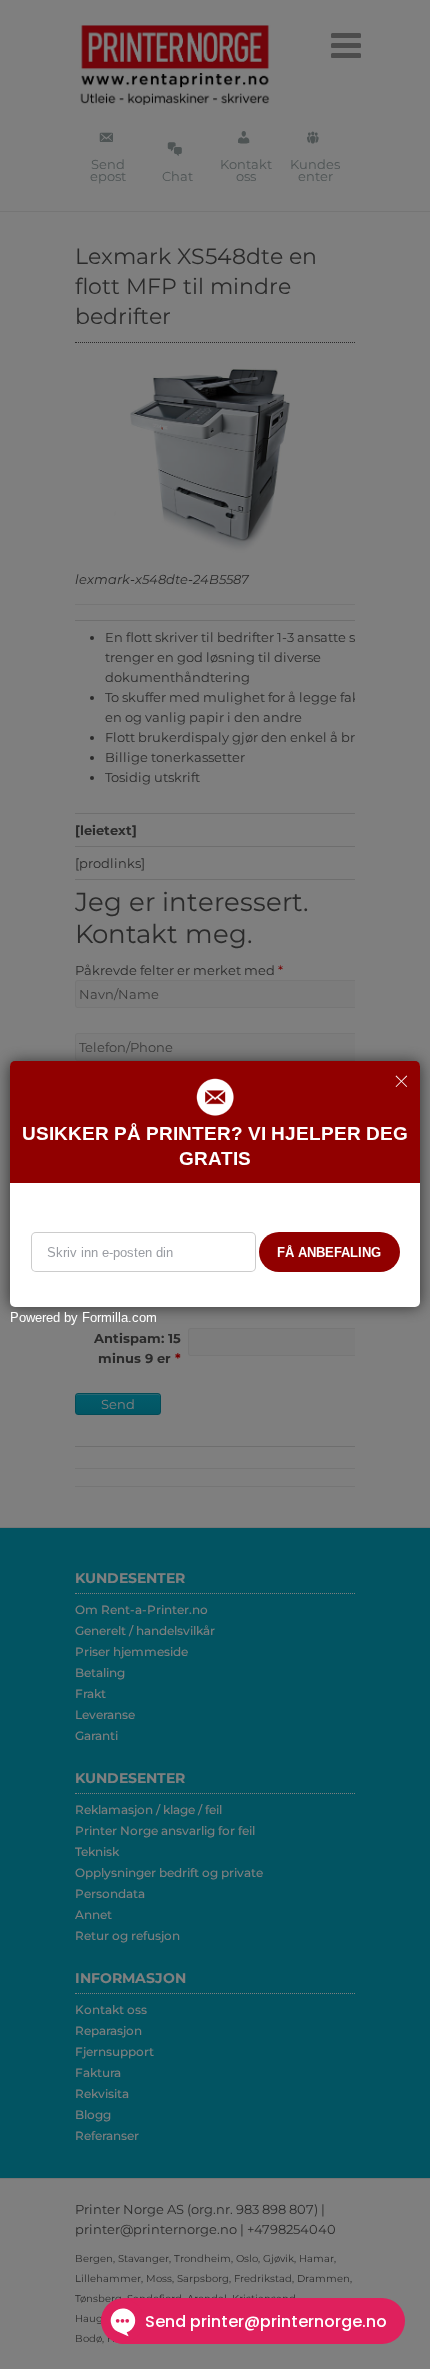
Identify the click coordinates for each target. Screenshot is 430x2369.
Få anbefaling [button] (329, 1252)
